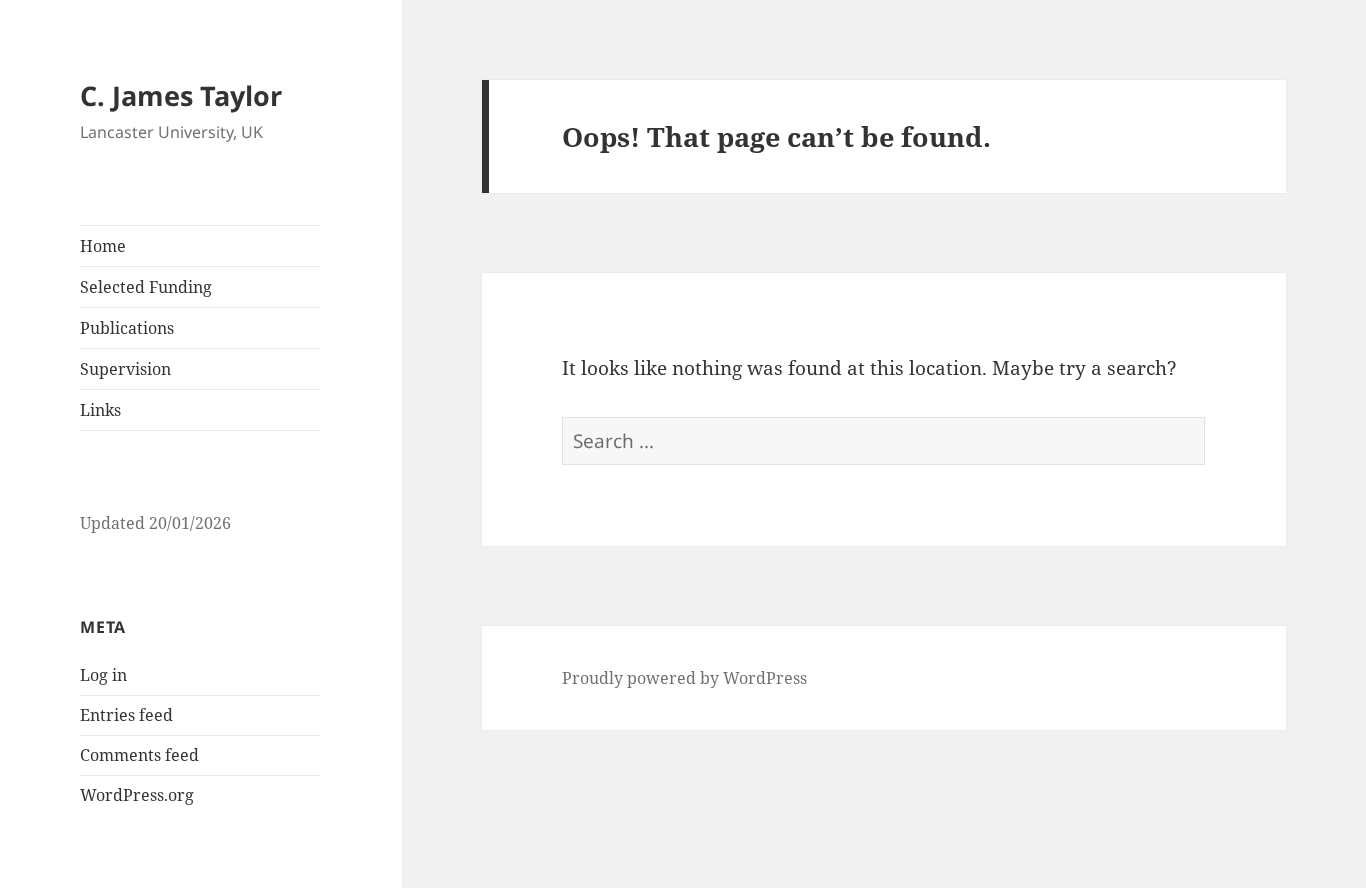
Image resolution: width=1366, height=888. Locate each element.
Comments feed (139, 755)
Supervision (125, 369)
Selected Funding (146, 287)
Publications (127, 328)
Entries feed (126, 715)
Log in (103, 675)
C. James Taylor (181, 95)
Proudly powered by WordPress (684, 678)
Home (103, 246)
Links (100, 410)
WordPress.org (137, 795)
